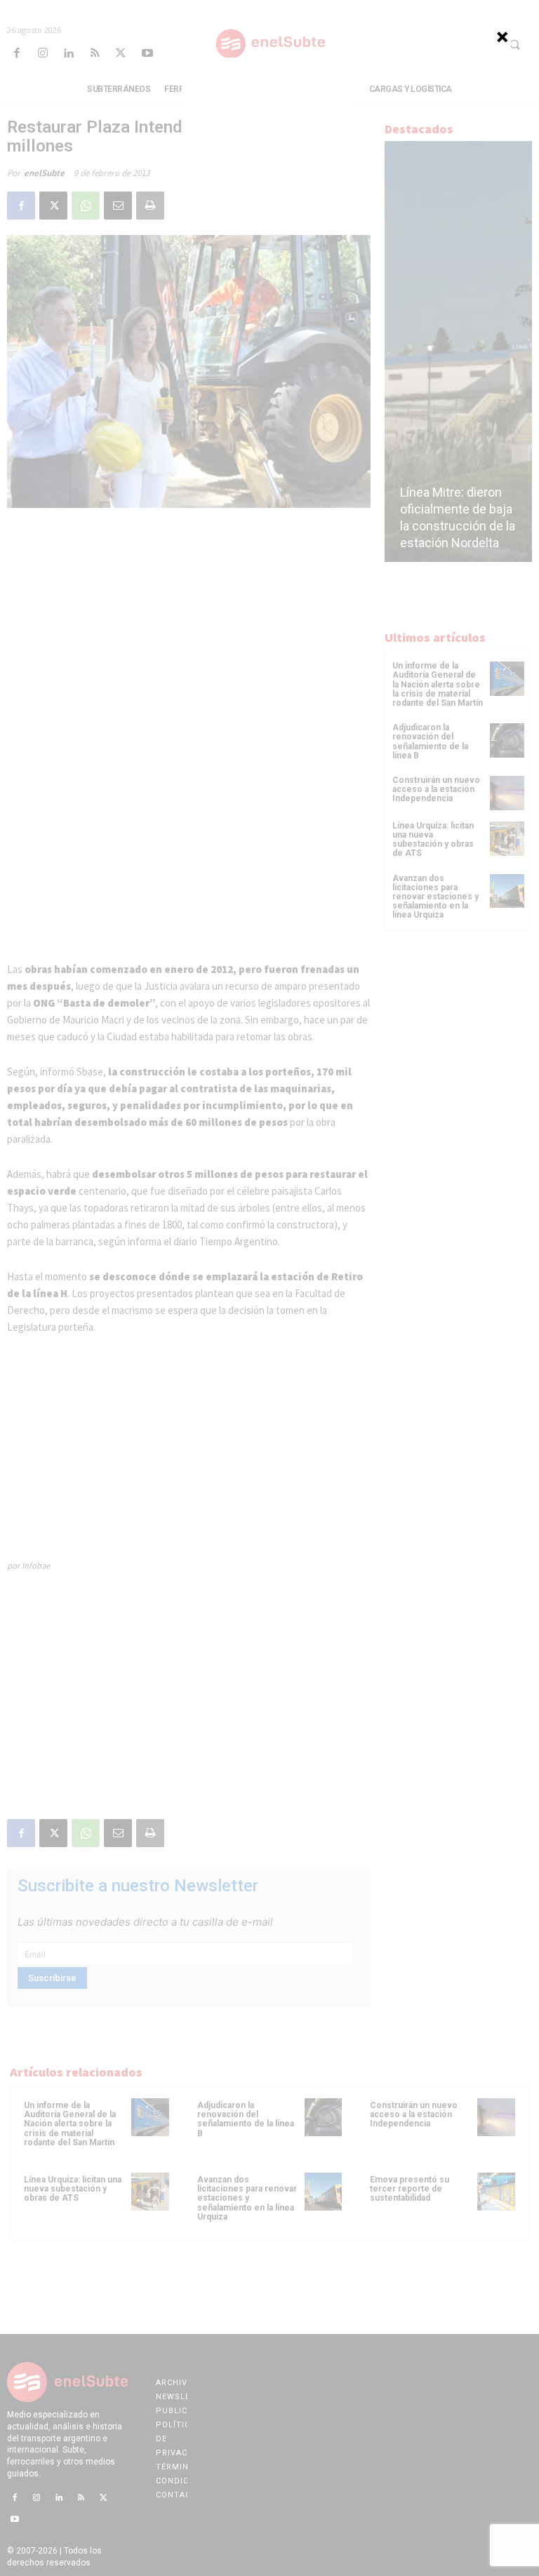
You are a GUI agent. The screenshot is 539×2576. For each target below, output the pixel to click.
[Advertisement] (269, 145)
